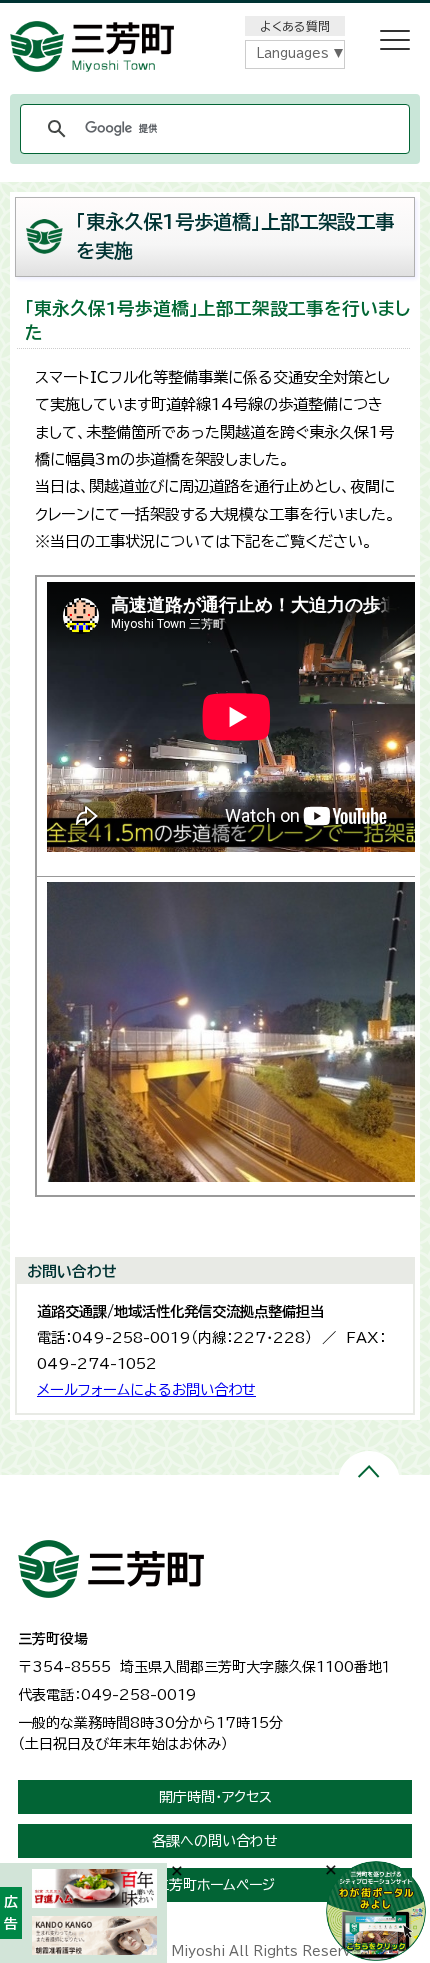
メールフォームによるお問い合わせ (146, 1389)
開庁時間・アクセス (215, 1797)
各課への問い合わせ (215, 1841)
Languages (292, 53)
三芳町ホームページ (215, 1885)
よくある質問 (295, 26)
